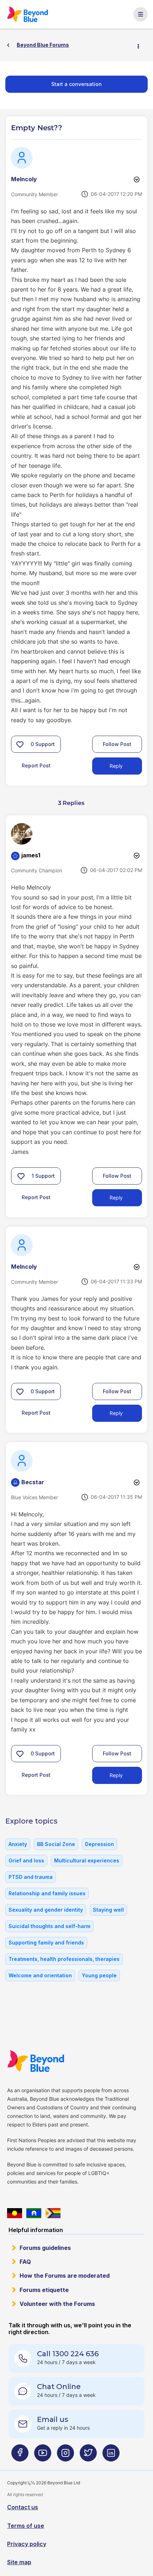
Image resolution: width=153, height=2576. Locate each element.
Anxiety (18, 1844)
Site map (19, 2562)
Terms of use (26, 2526)
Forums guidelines (45, 2248)
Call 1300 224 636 (68, 2354)
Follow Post (117, 744)
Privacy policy (27, 2544)
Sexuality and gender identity (46, 1910)
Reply (116, 766)
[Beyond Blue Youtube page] (43, 2456)
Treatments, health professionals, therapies (64, 1959)
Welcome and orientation (40, 1975)
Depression (99, 1844)
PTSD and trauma (31, 1877)
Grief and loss (26, 1860)
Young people (99, 1975)
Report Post (36, 765)
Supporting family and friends (46, 1943)
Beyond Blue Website (40, 2061)
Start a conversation (76, 84)
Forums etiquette (44, 2290)
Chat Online (59, 2387)
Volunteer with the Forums (57, 2304)
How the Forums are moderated (65, 2276)
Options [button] (141, 45)
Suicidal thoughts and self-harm (49, 1926)
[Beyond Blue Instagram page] (65, 2456)
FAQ (25, 2262)
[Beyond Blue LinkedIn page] (111, 2456)
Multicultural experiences (87, 1860)
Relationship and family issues (47, 1893)
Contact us (23, 2507)
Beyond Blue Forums (31, 14)
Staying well (108, 1910)
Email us (53, 2419)
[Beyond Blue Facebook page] (20, 2456)
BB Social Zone (56, 1844)
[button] (20, 744)
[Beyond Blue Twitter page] (88, 2456)
